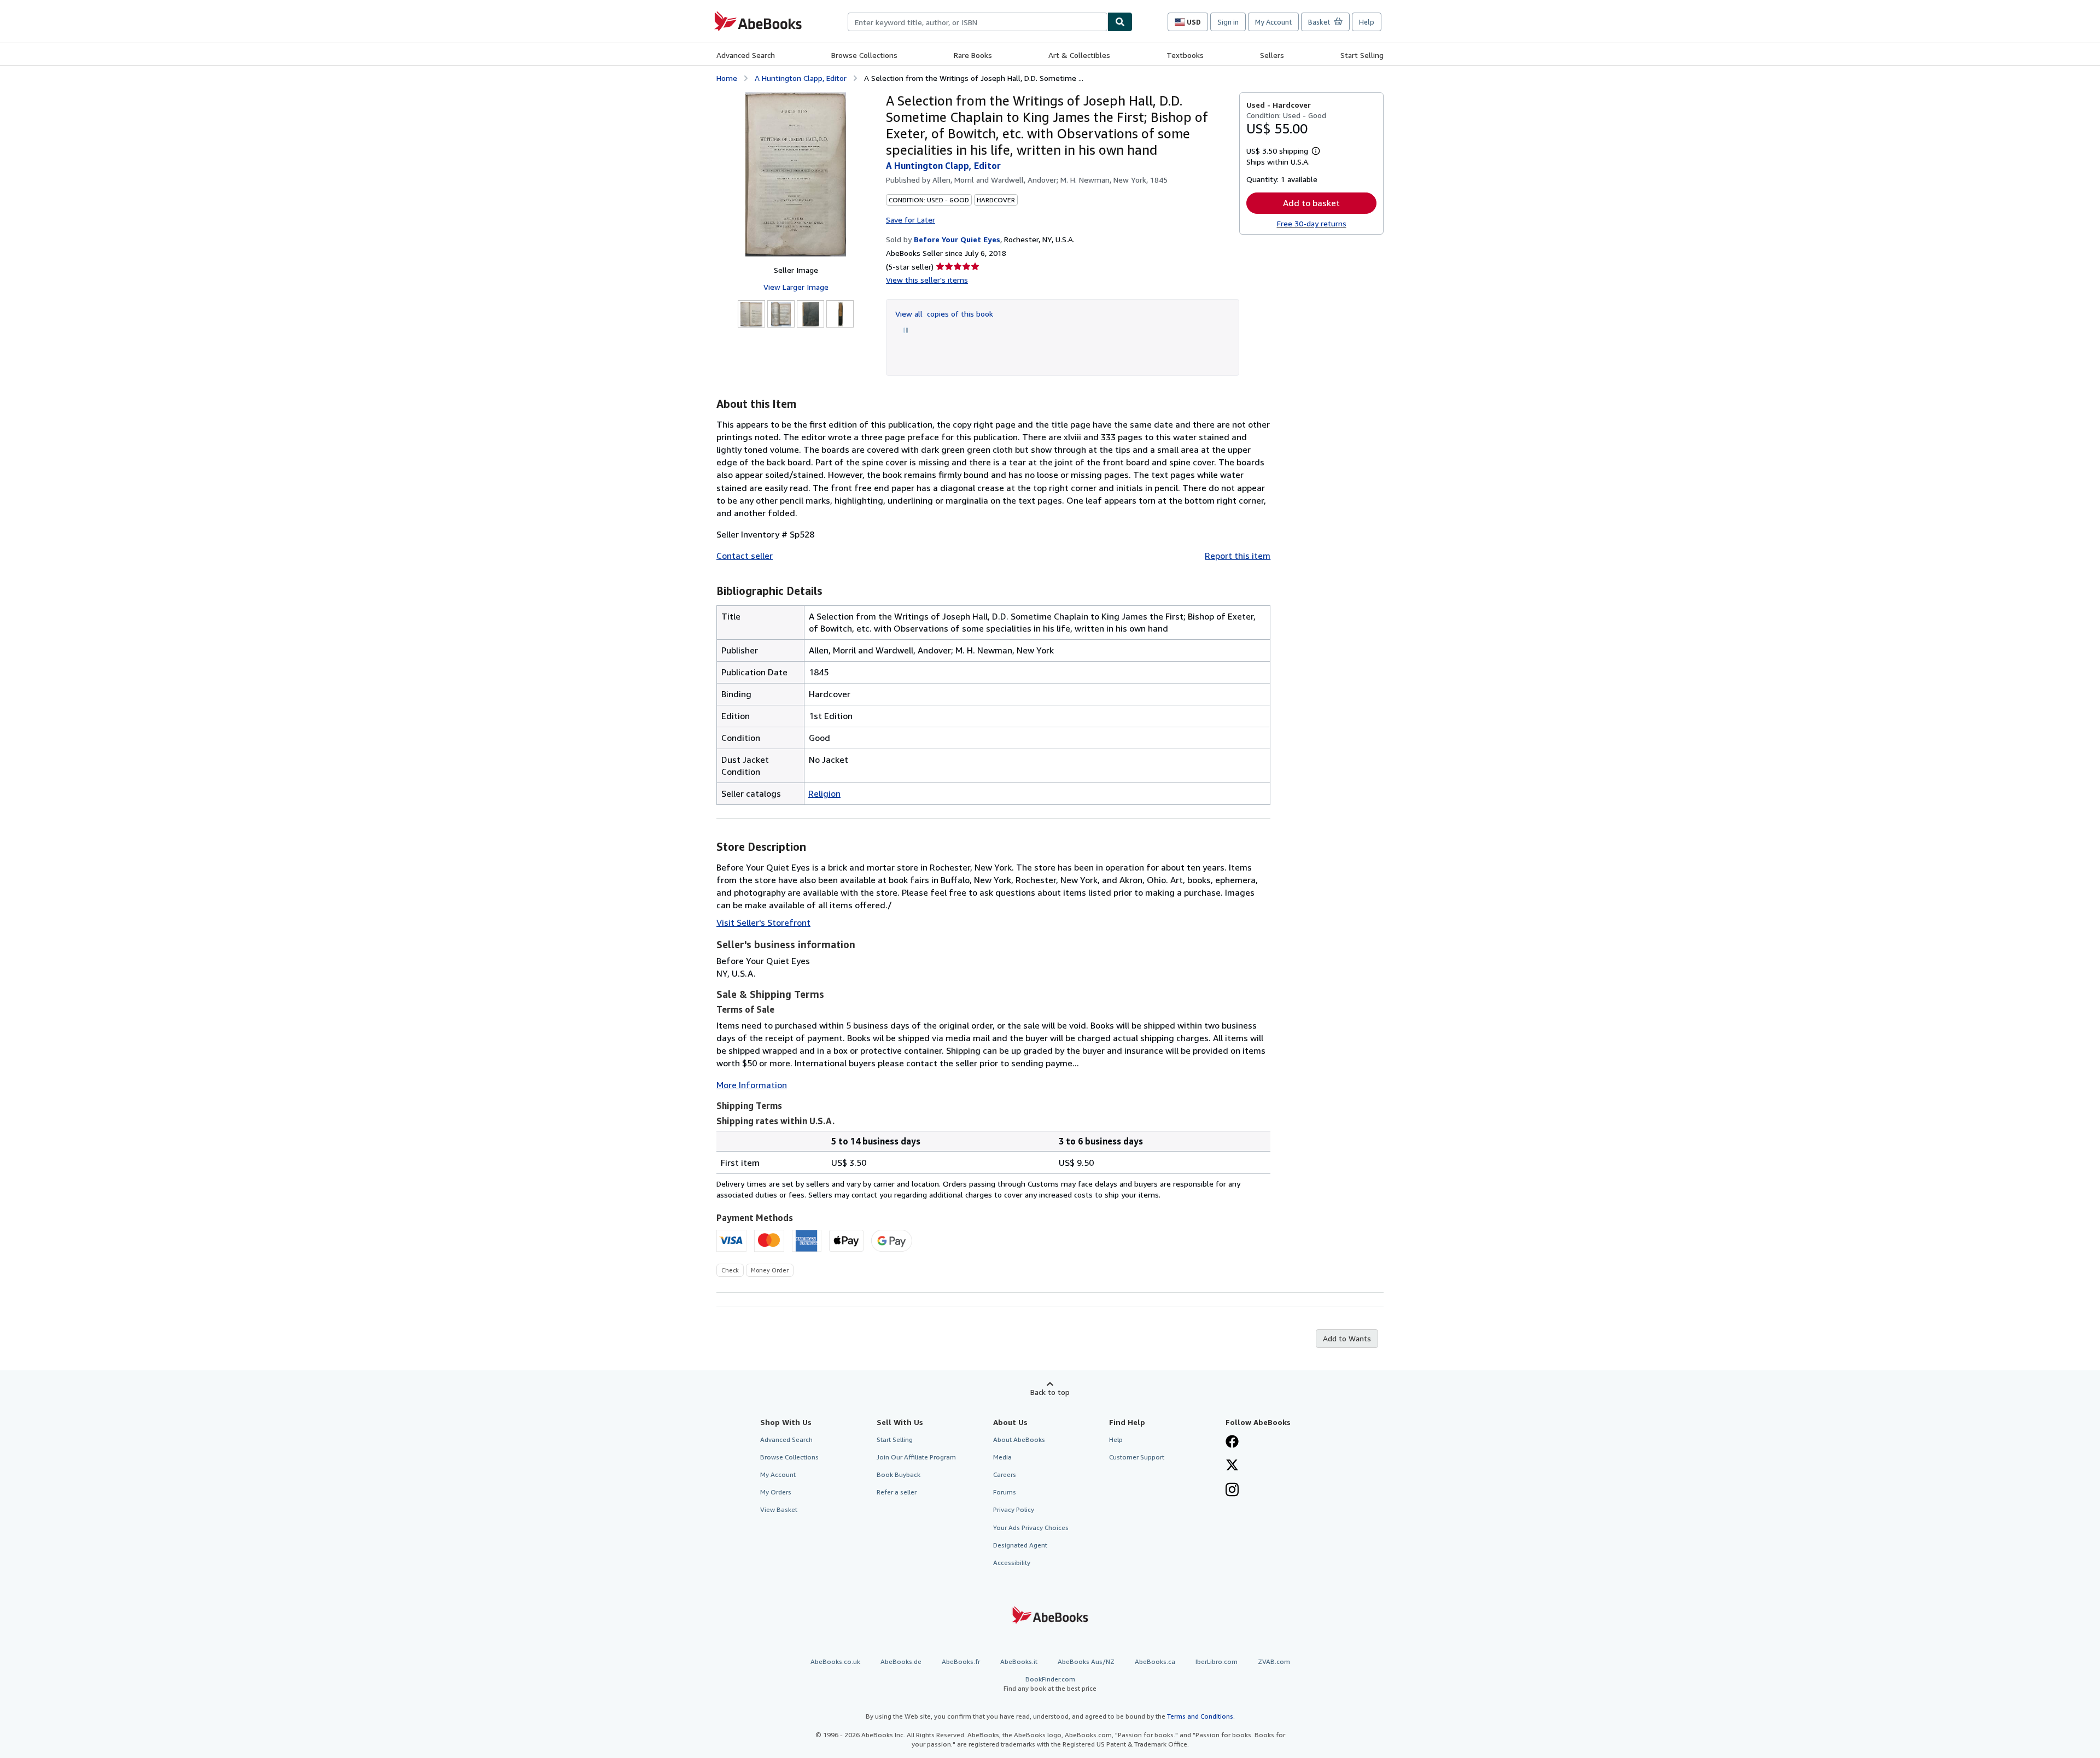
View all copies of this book (944, 314)
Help (1367, 22)
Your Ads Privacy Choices (1031, 1528)
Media (1002, 1457)
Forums (1005, 1492)
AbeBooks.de (901, 1661)
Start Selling (1362, 55)
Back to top (1050, 1392)
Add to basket (1311, 203)
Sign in (1228, 22)
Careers (1005, 1474)
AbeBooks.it (1019, 1661)
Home (727, 78)
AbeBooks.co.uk (835, 1661)
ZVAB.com (1274, 1661)
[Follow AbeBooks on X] (1232, 1466)
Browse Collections (864, 55)
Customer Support (1137, 1457)
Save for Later (911, 220)
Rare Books (973, 55)
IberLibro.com (1217, 1661)
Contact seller (745, 556)
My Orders (776, 1492)
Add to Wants (1347, 1338)
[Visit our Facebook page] (1232, 1442)
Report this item (1238, 556)
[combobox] (978, 22)
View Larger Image (796, 287)
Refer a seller (897, 1492)
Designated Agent (1020, 1545)
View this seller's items (927, 280)
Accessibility (1012, 1563)
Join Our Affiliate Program (916, 1457)
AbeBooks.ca (1155, 1661)
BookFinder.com (1050, 1684)
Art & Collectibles (1079, 55)
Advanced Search (746, 55)
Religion (824, 793)
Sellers (1272, 55)
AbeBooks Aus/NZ (1086, 1661)
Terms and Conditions (1200, 1716)
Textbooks (1185, 55)
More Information (752, 1085)
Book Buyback (899, 1474)
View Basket (779, 1509)
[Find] (1120, 22)
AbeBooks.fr (961, 1661)
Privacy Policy (1014, 1509)
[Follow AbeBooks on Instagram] (1232, 1491)
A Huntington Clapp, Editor (801, 78)
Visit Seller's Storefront (763, 922)
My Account (1273, 22)
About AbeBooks (1019, 1439)
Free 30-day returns (1312, 223)
